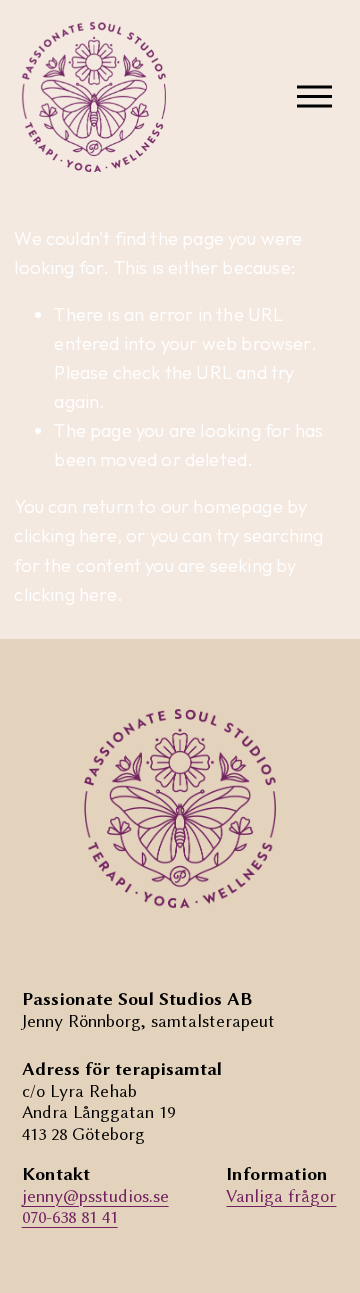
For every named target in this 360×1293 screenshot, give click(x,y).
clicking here (65, 535)
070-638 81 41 (70, 1217)
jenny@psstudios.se (95, 1196)
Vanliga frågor (281, 1196)
